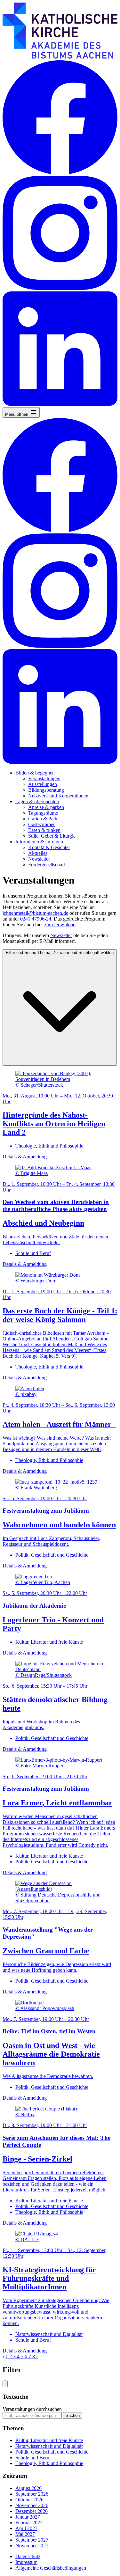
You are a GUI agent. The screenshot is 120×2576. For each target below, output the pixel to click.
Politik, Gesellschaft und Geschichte (52, 2452)
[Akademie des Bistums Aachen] (60, 57)
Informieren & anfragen (39, 842)
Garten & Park (43, 819)
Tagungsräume (43, 813)
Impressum (26, 2562)
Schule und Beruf (33, 2458)
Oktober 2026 (29, 2500)
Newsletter (39, 859)
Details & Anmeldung (25, 1157)
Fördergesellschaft (47, 865)
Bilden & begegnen (35, 773)
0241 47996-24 (36, 919)
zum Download (60, 925)
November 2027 (32, 2546)
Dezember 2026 (32, 2511)
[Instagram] (60, 288)
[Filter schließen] (5, 2384)
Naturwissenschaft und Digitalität (49, 2446)
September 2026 (32, 2494)
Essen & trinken (44, 830)
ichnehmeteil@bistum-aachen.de (35, 913)
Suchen (73, 2415)
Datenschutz (28, 2556)
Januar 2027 (28, 2517)
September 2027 (32, 2540)
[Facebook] (60, 173)
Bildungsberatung (46, 790)
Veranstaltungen (44, 778)
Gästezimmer (41, 824)
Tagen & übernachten (37, 801)
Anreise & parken (46, 807)
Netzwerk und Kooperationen (58, 796)
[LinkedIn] (60, 404)
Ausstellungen (43, 784)
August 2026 (28, 2488)
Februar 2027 (29, 2523)
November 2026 (32, 2505)
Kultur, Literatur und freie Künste (49, 2440)
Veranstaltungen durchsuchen (32, 2409)
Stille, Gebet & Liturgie (52, 836)
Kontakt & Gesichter (49, 847)
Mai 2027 (25, 2534)
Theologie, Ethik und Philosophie (49, 2463)
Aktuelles (38, 853)
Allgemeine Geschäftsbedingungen (51, 2568)
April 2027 (26, 2528)
